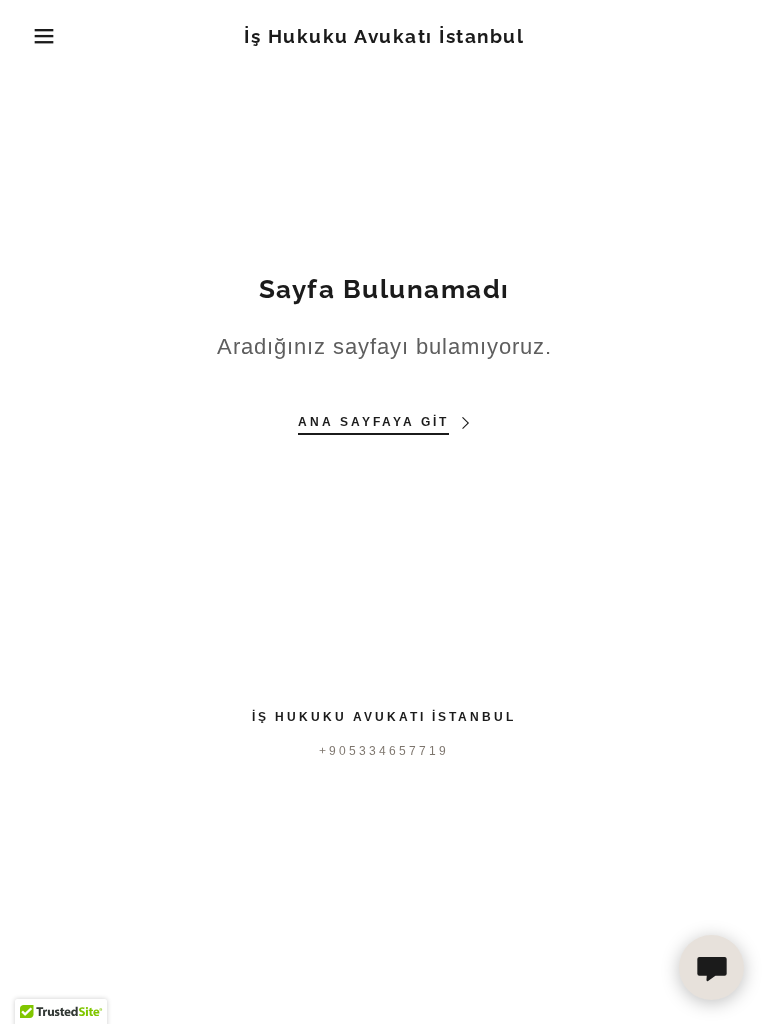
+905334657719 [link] (384, 751)
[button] (38, 36)
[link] (384, 37)
